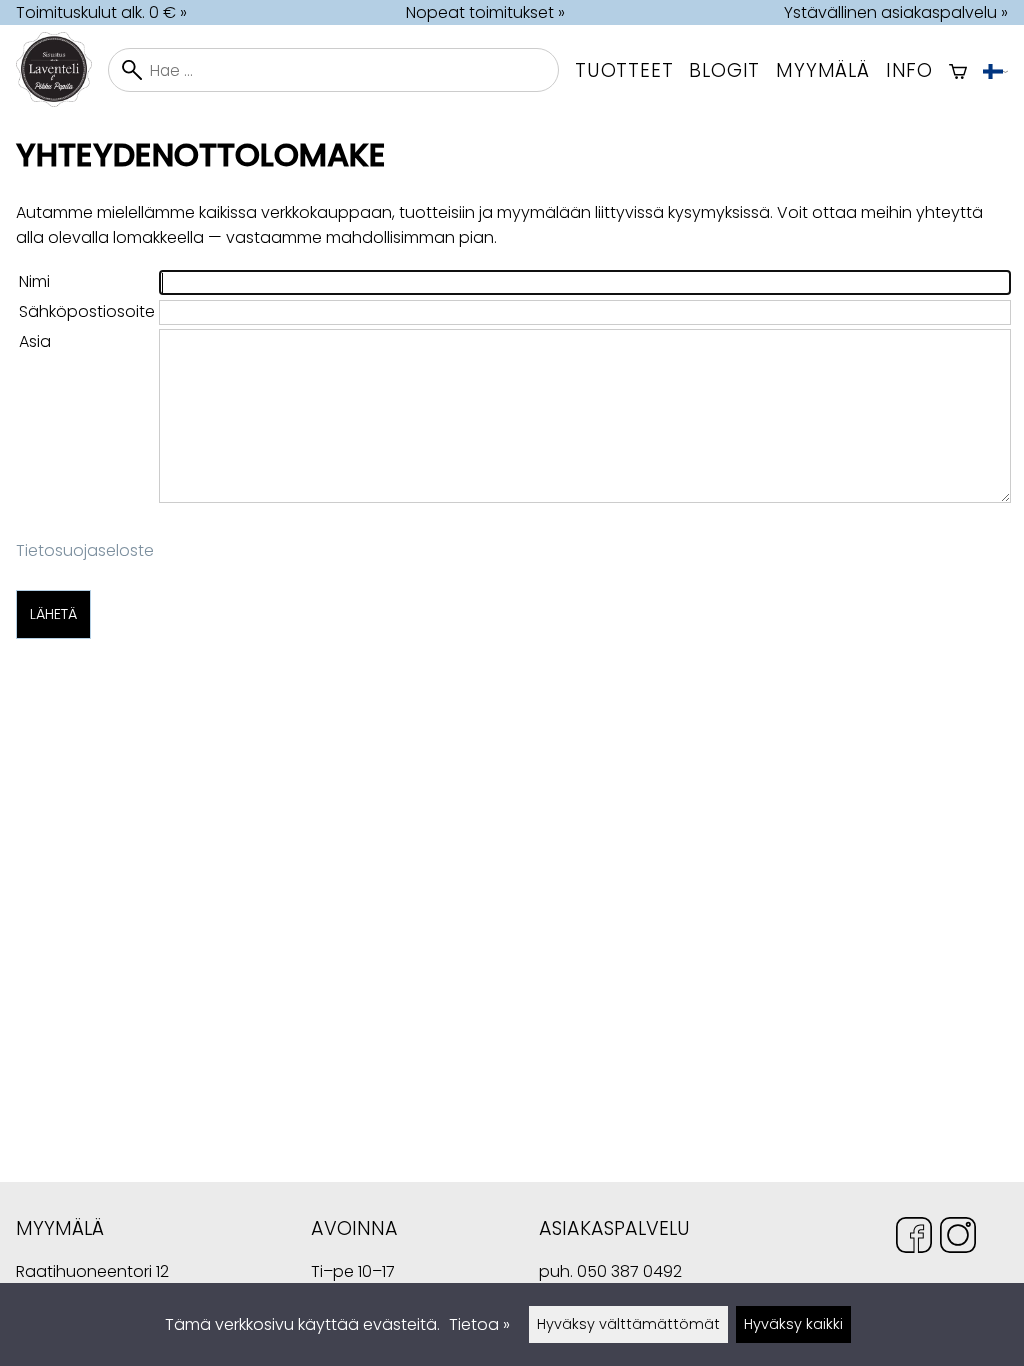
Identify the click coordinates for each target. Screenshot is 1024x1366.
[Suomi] (995, 70)
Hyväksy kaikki (793, 1324)
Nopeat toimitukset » (485, 12)
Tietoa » (479, 1324)
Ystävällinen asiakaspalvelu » (896, 12)
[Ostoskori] (958, 70)
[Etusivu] (62, 101)
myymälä (823, 70)
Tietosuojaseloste (85, 550)
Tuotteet (624, 70)
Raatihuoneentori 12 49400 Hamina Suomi (92, 1274)
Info (909, 70)
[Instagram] (958, 1238)
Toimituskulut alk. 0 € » (101, 12)
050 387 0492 (629, 1271)
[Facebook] (914, 1238)
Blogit (724, 70)
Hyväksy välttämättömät (628, 1324)
